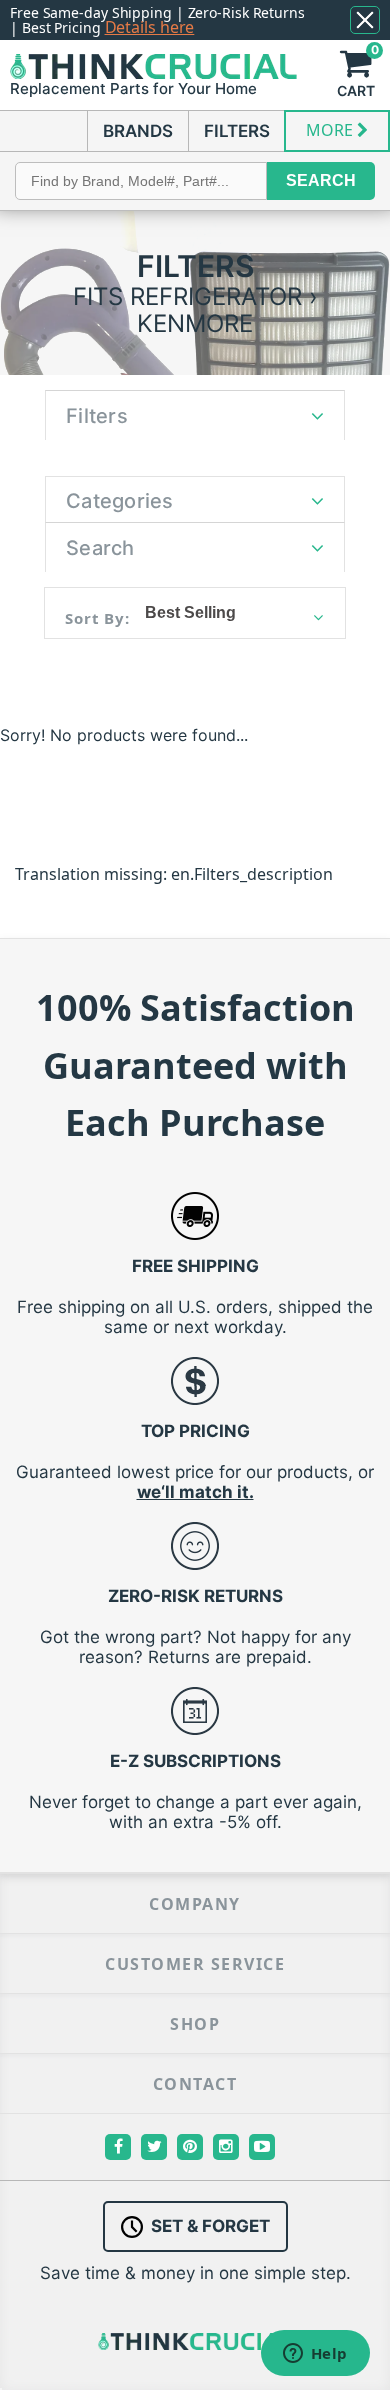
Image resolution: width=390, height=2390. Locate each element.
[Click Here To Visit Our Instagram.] (226, 2147)
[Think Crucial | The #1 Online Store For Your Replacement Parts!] (153, 66)
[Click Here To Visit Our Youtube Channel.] (262, 2147)
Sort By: (97, 618)
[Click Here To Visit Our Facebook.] (118, 2147)
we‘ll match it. (195, 1492)
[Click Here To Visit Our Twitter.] (154, 2147)
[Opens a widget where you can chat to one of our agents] (315, 2355)
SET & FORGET (210, 2226)
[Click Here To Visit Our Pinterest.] (190, 2147)
